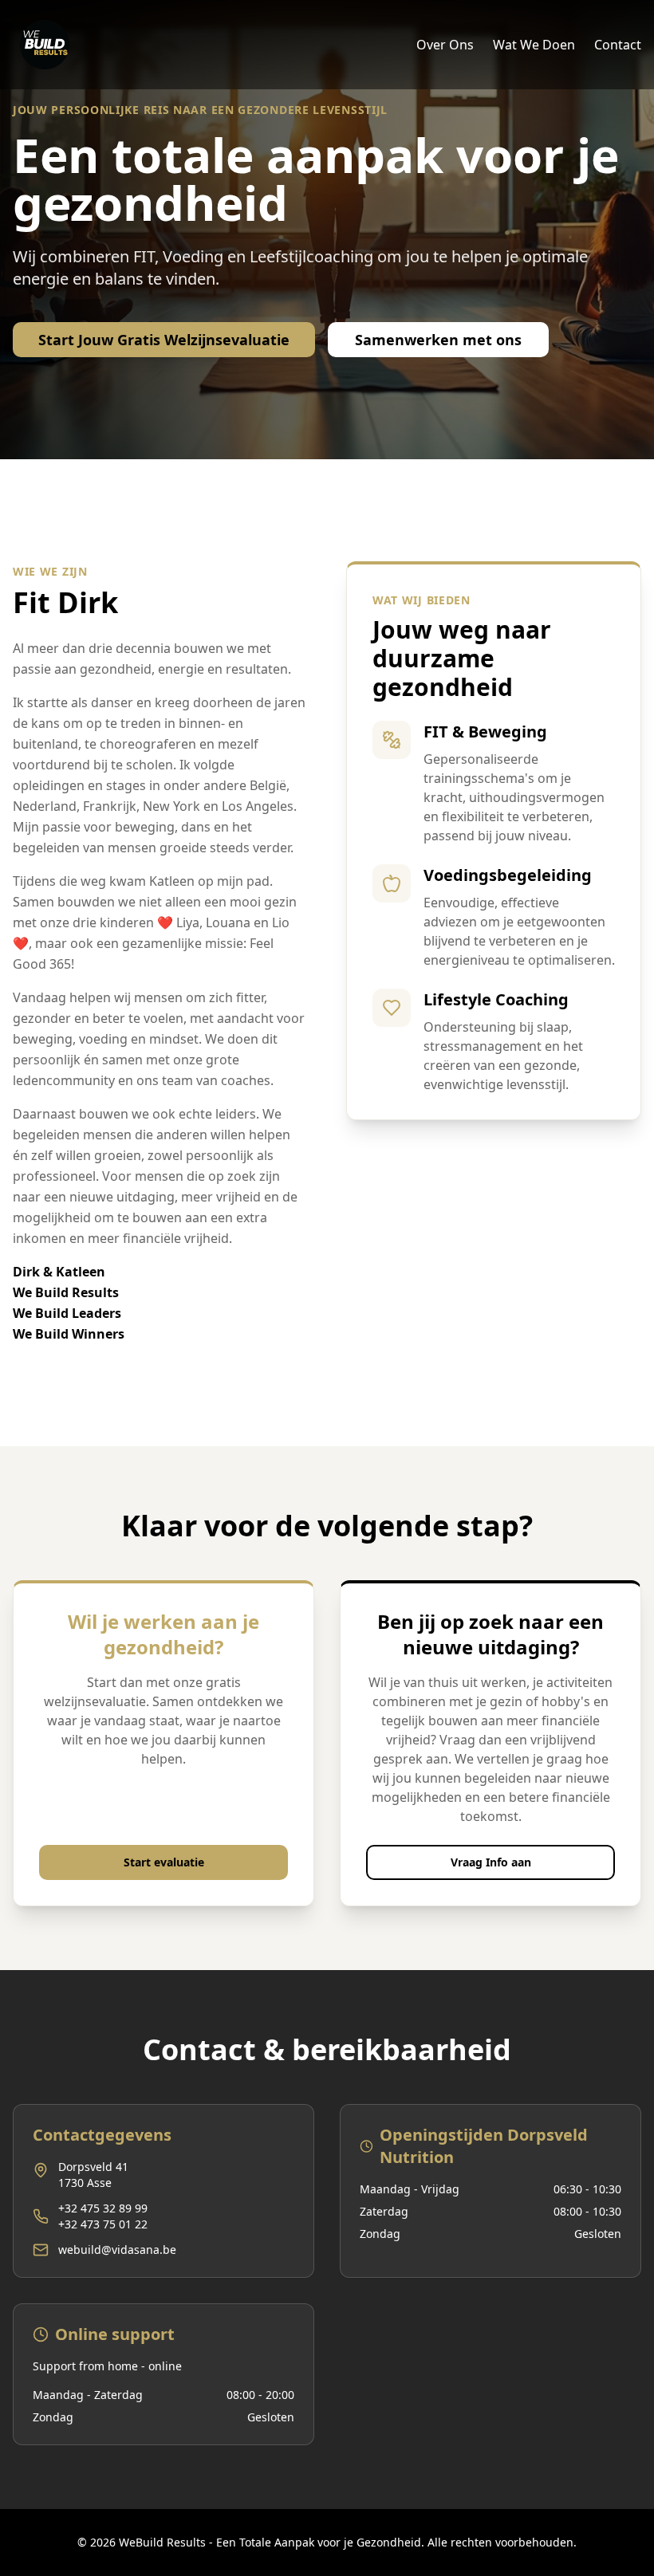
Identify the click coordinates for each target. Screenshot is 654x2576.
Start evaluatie (164, 1862)
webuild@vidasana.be (117, 2250)
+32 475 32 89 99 (103, 2208)
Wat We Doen (534, 45)
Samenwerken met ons (438, 340)
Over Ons (445, 45)
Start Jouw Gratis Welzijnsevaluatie (164, 340)
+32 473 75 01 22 (103, 2224)
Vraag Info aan (491, 1862)
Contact (618, 45)
